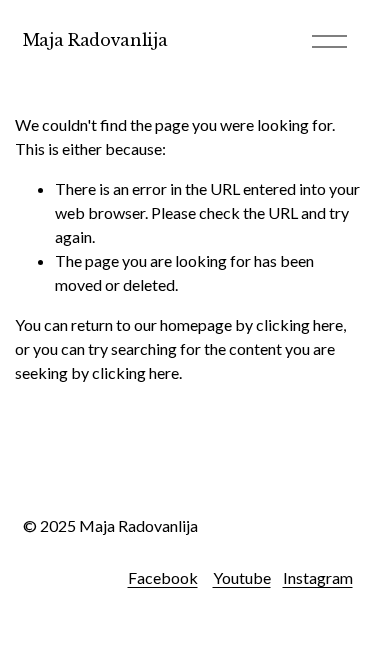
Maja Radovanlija (95, 40)
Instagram (318, 577)
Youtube (242, 577)
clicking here (299, 324)
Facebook (163, 577)
